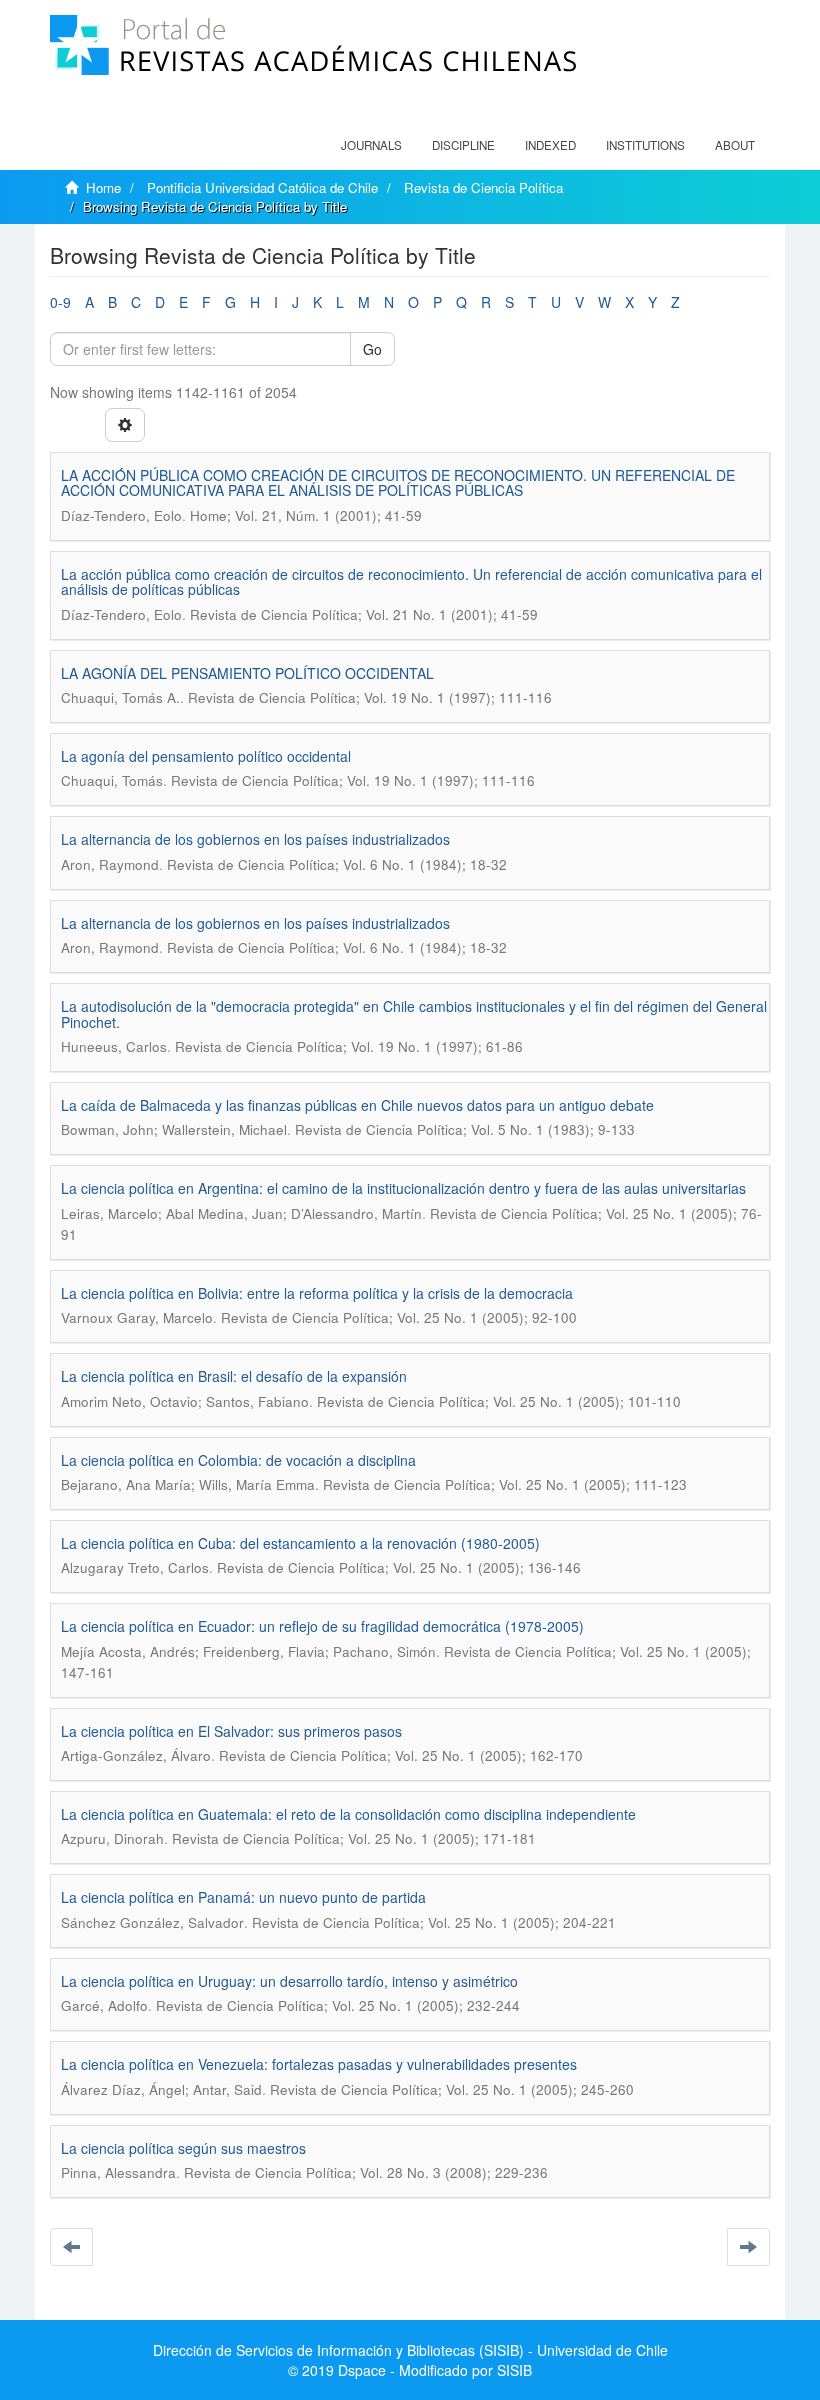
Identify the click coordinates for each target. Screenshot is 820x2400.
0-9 (60, 302)
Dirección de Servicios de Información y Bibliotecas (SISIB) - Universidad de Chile (410, 2350)
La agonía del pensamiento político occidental (206, 756)
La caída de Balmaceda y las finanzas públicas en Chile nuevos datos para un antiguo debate (357, 1105)
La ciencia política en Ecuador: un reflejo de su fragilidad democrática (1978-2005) (322, 1626)
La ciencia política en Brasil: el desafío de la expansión (234, 1376)
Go (372, 349)
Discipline (463, 145)
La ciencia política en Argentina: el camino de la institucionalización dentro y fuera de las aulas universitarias (403, 1188)
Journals (371, 145)
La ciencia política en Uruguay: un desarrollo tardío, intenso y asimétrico (289, 1981)
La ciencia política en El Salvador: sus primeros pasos (231, 1731)
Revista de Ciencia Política (483, 187)
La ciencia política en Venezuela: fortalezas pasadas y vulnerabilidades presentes (319, 2064)
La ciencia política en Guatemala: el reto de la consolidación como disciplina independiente (348, 1814)
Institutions (645, 145)
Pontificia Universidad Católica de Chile (262, 187)
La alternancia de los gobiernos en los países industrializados (255, 839)
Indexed (550, 145)
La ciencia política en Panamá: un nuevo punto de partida (243, 1897)
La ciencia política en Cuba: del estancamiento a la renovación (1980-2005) (300, 1543)
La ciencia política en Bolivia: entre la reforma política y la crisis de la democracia (317, 1293)
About (735, 145)
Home (103, 187)
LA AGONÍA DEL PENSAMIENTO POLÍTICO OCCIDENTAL (247, 673)
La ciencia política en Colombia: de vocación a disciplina (238, 1460)
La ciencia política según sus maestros (183, 2148)
